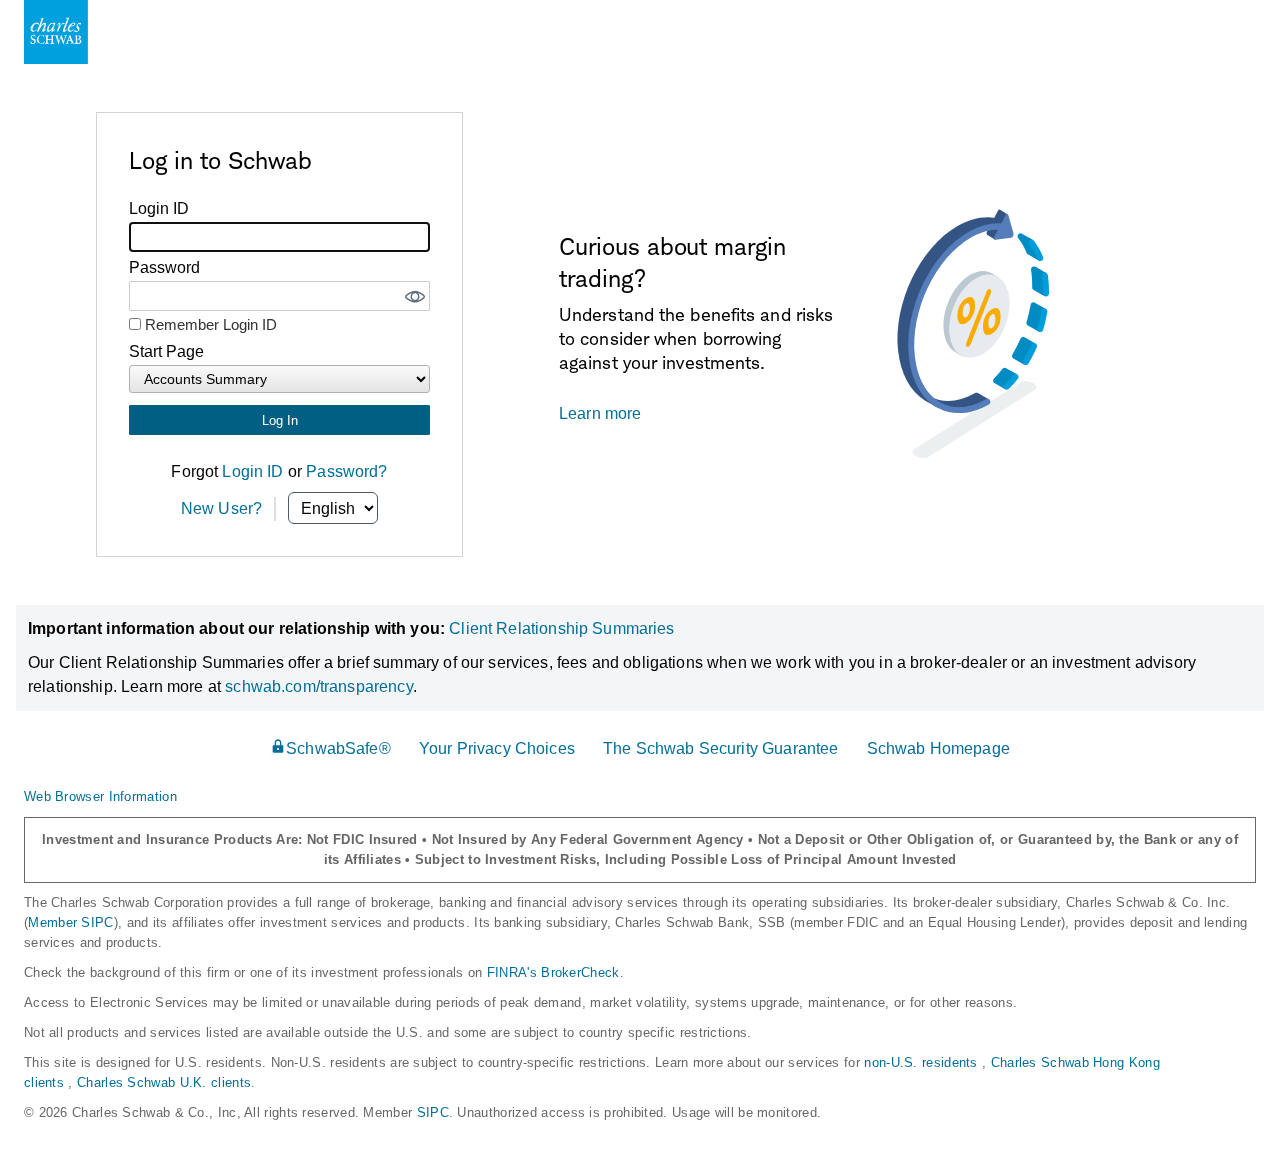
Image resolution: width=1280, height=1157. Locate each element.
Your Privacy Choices (497, 748)
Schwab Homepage (938, 748)
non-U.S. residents (923, 1062)
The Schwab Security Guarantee (720, 748)
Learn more (600, 413)
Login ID (252, 471)
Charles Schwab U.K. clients (164, 1082)
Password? (346, 471)
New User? (221, 508)
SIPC (433, 1112)
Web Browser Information (100, 796)
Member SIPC (70, 922)
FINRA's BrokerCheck (553, 972)
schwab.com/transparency (318, 686)
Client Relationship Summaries (561, 628)
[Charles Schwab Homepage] (56, 32)
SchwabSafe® (338, 748)
